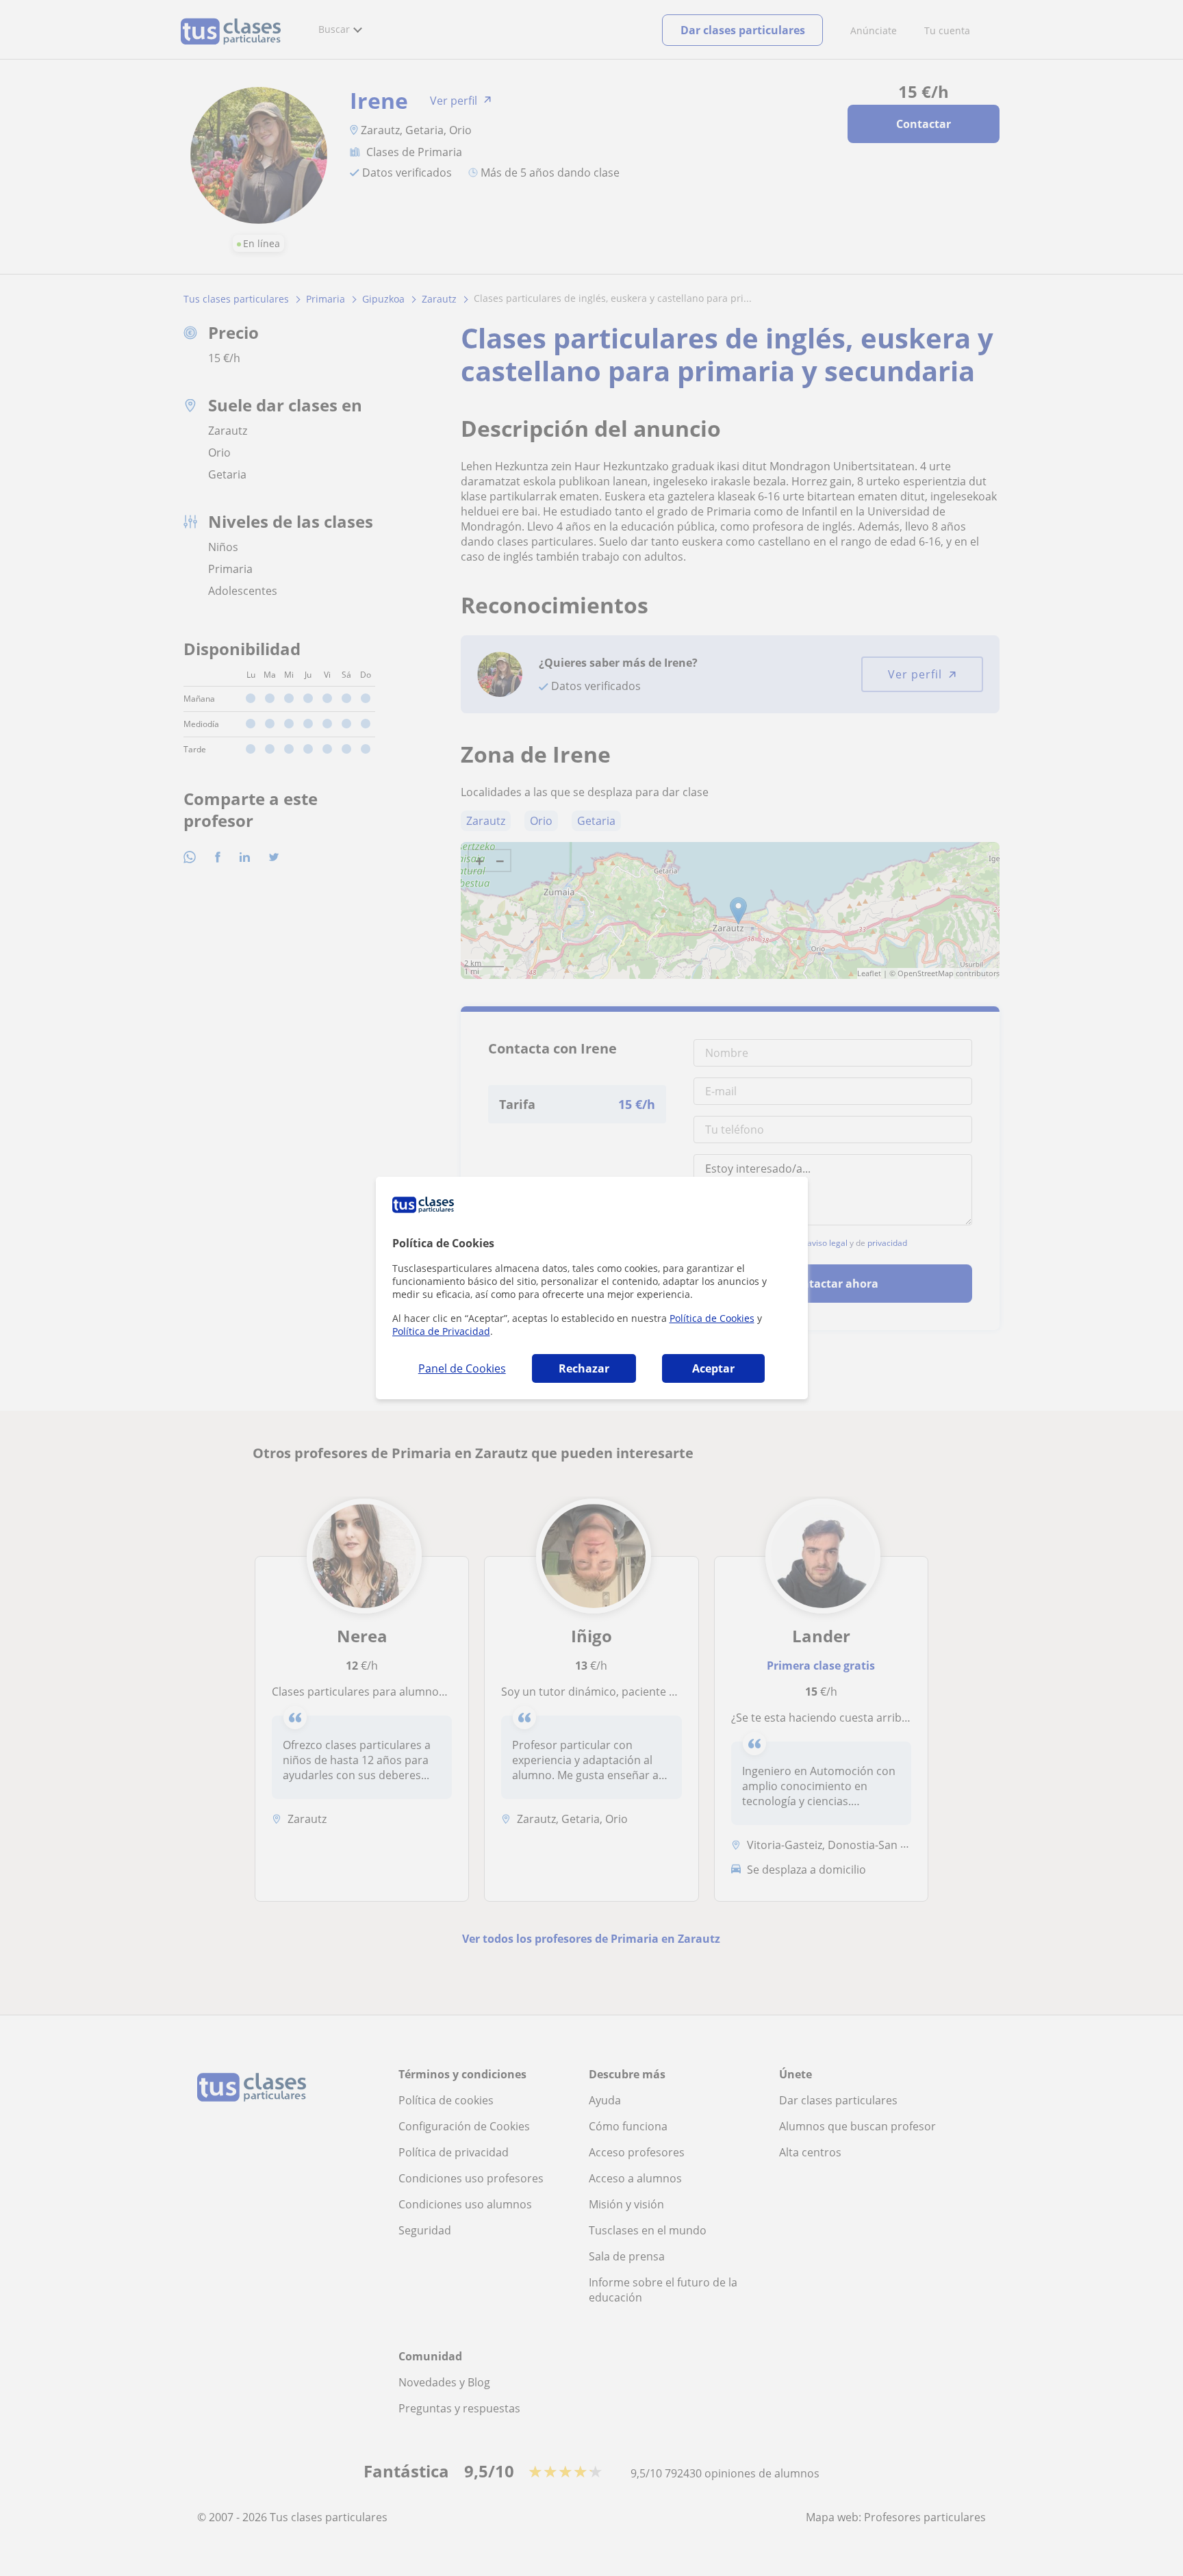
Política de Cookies (712, 1318)
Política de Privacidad (441, 1331)
